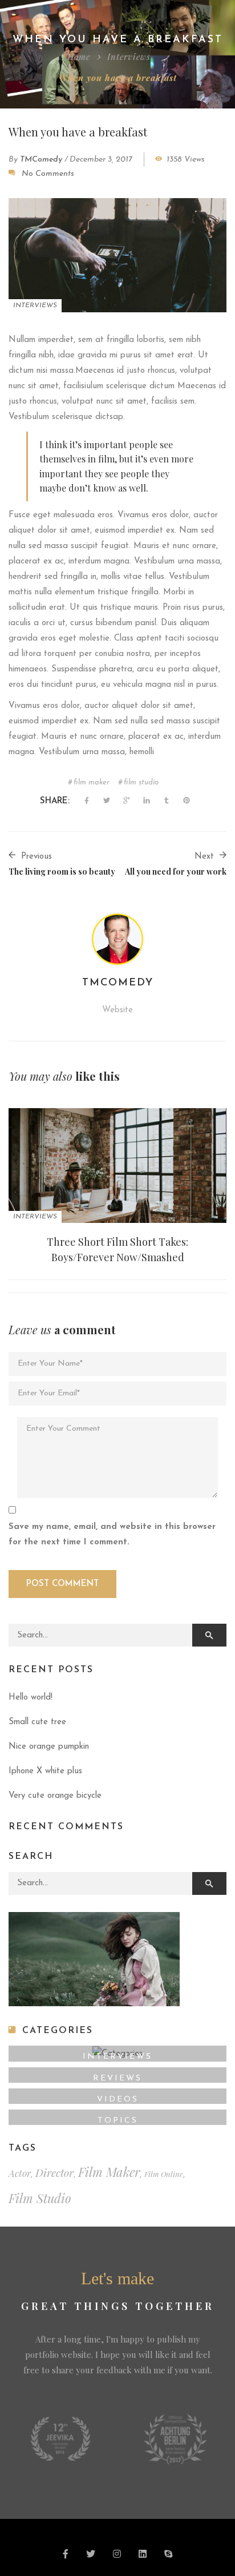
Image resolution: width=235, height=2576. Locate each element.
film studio (141, 782)
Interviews (129, 57)
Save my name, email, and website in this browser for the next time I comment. (112, 1535)
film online (164, 2174)
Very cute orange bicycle (55, 1796)
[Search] (209, 1635)
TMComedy (41, 160)
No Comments (48, 174)
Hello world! (31, 1698)
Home (79, 57)
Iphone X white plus (45, 1771)
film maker (92, 782)
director (54, 2173)
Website (117, 1010)
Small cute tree (37, 1722)
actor (20, 2173)
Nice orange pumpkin (49, 1747)
